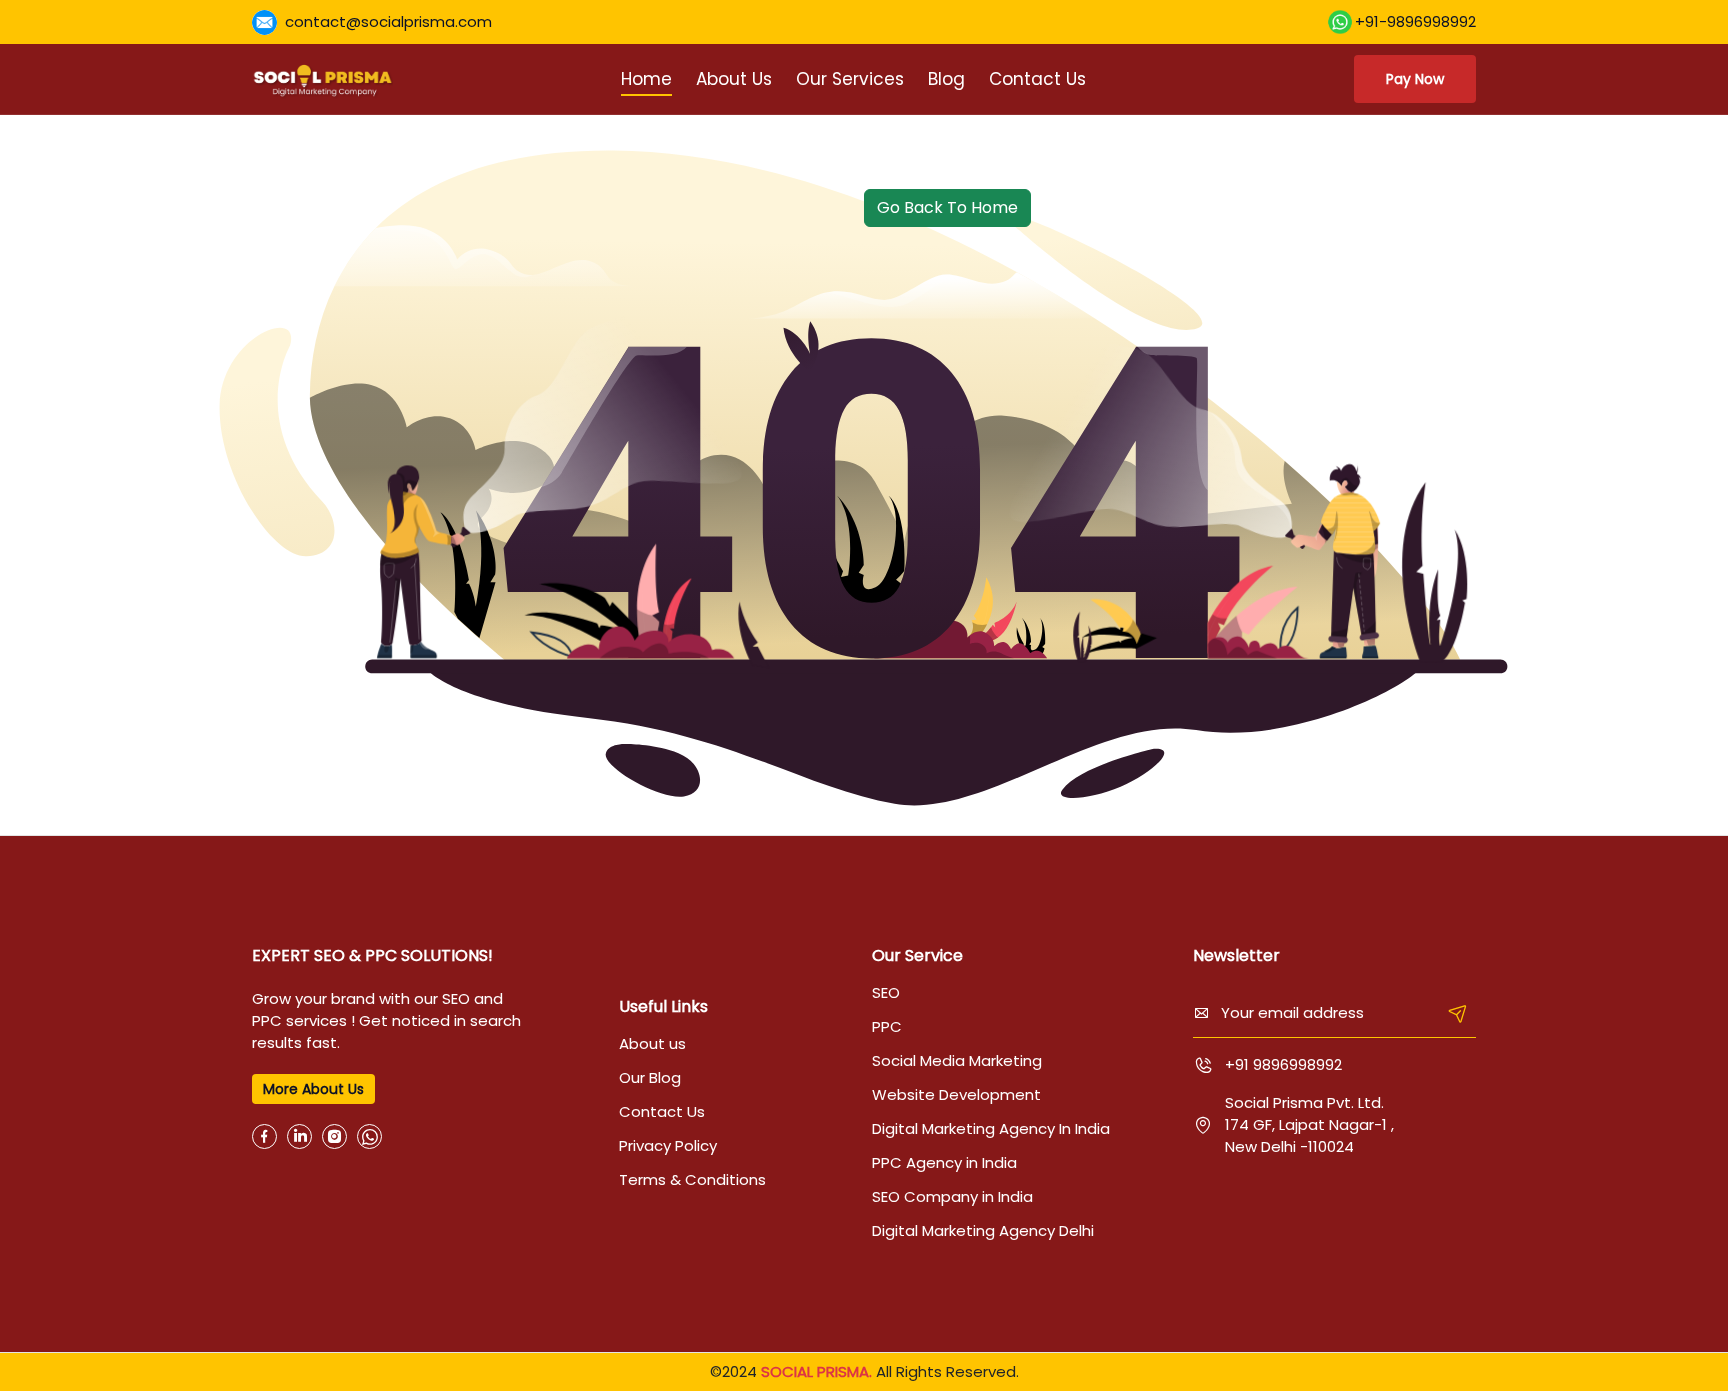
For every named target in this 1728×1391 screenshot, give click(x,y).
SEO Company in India (952, 1196)
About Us (734, 79)
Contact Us (1037, 79)
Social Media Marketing (957, 1060)
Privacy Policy (668, 1145)
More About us (313, 1089)
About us (652, 1043)
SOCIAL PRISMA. (816, 1371)
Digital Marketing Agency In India (991, 1128)
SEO (886, 992)
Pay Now (1415, 79)
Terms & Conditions (692, 1179)
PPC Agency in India (944, 1162)
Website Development (956, 1094)
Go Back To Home (947, 207)
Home (646, 79)
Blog (946, 79)
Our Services (850, 79)
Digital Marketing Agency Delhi (983, 1230)
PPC (887, 1026)
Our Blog (650, 1077)
